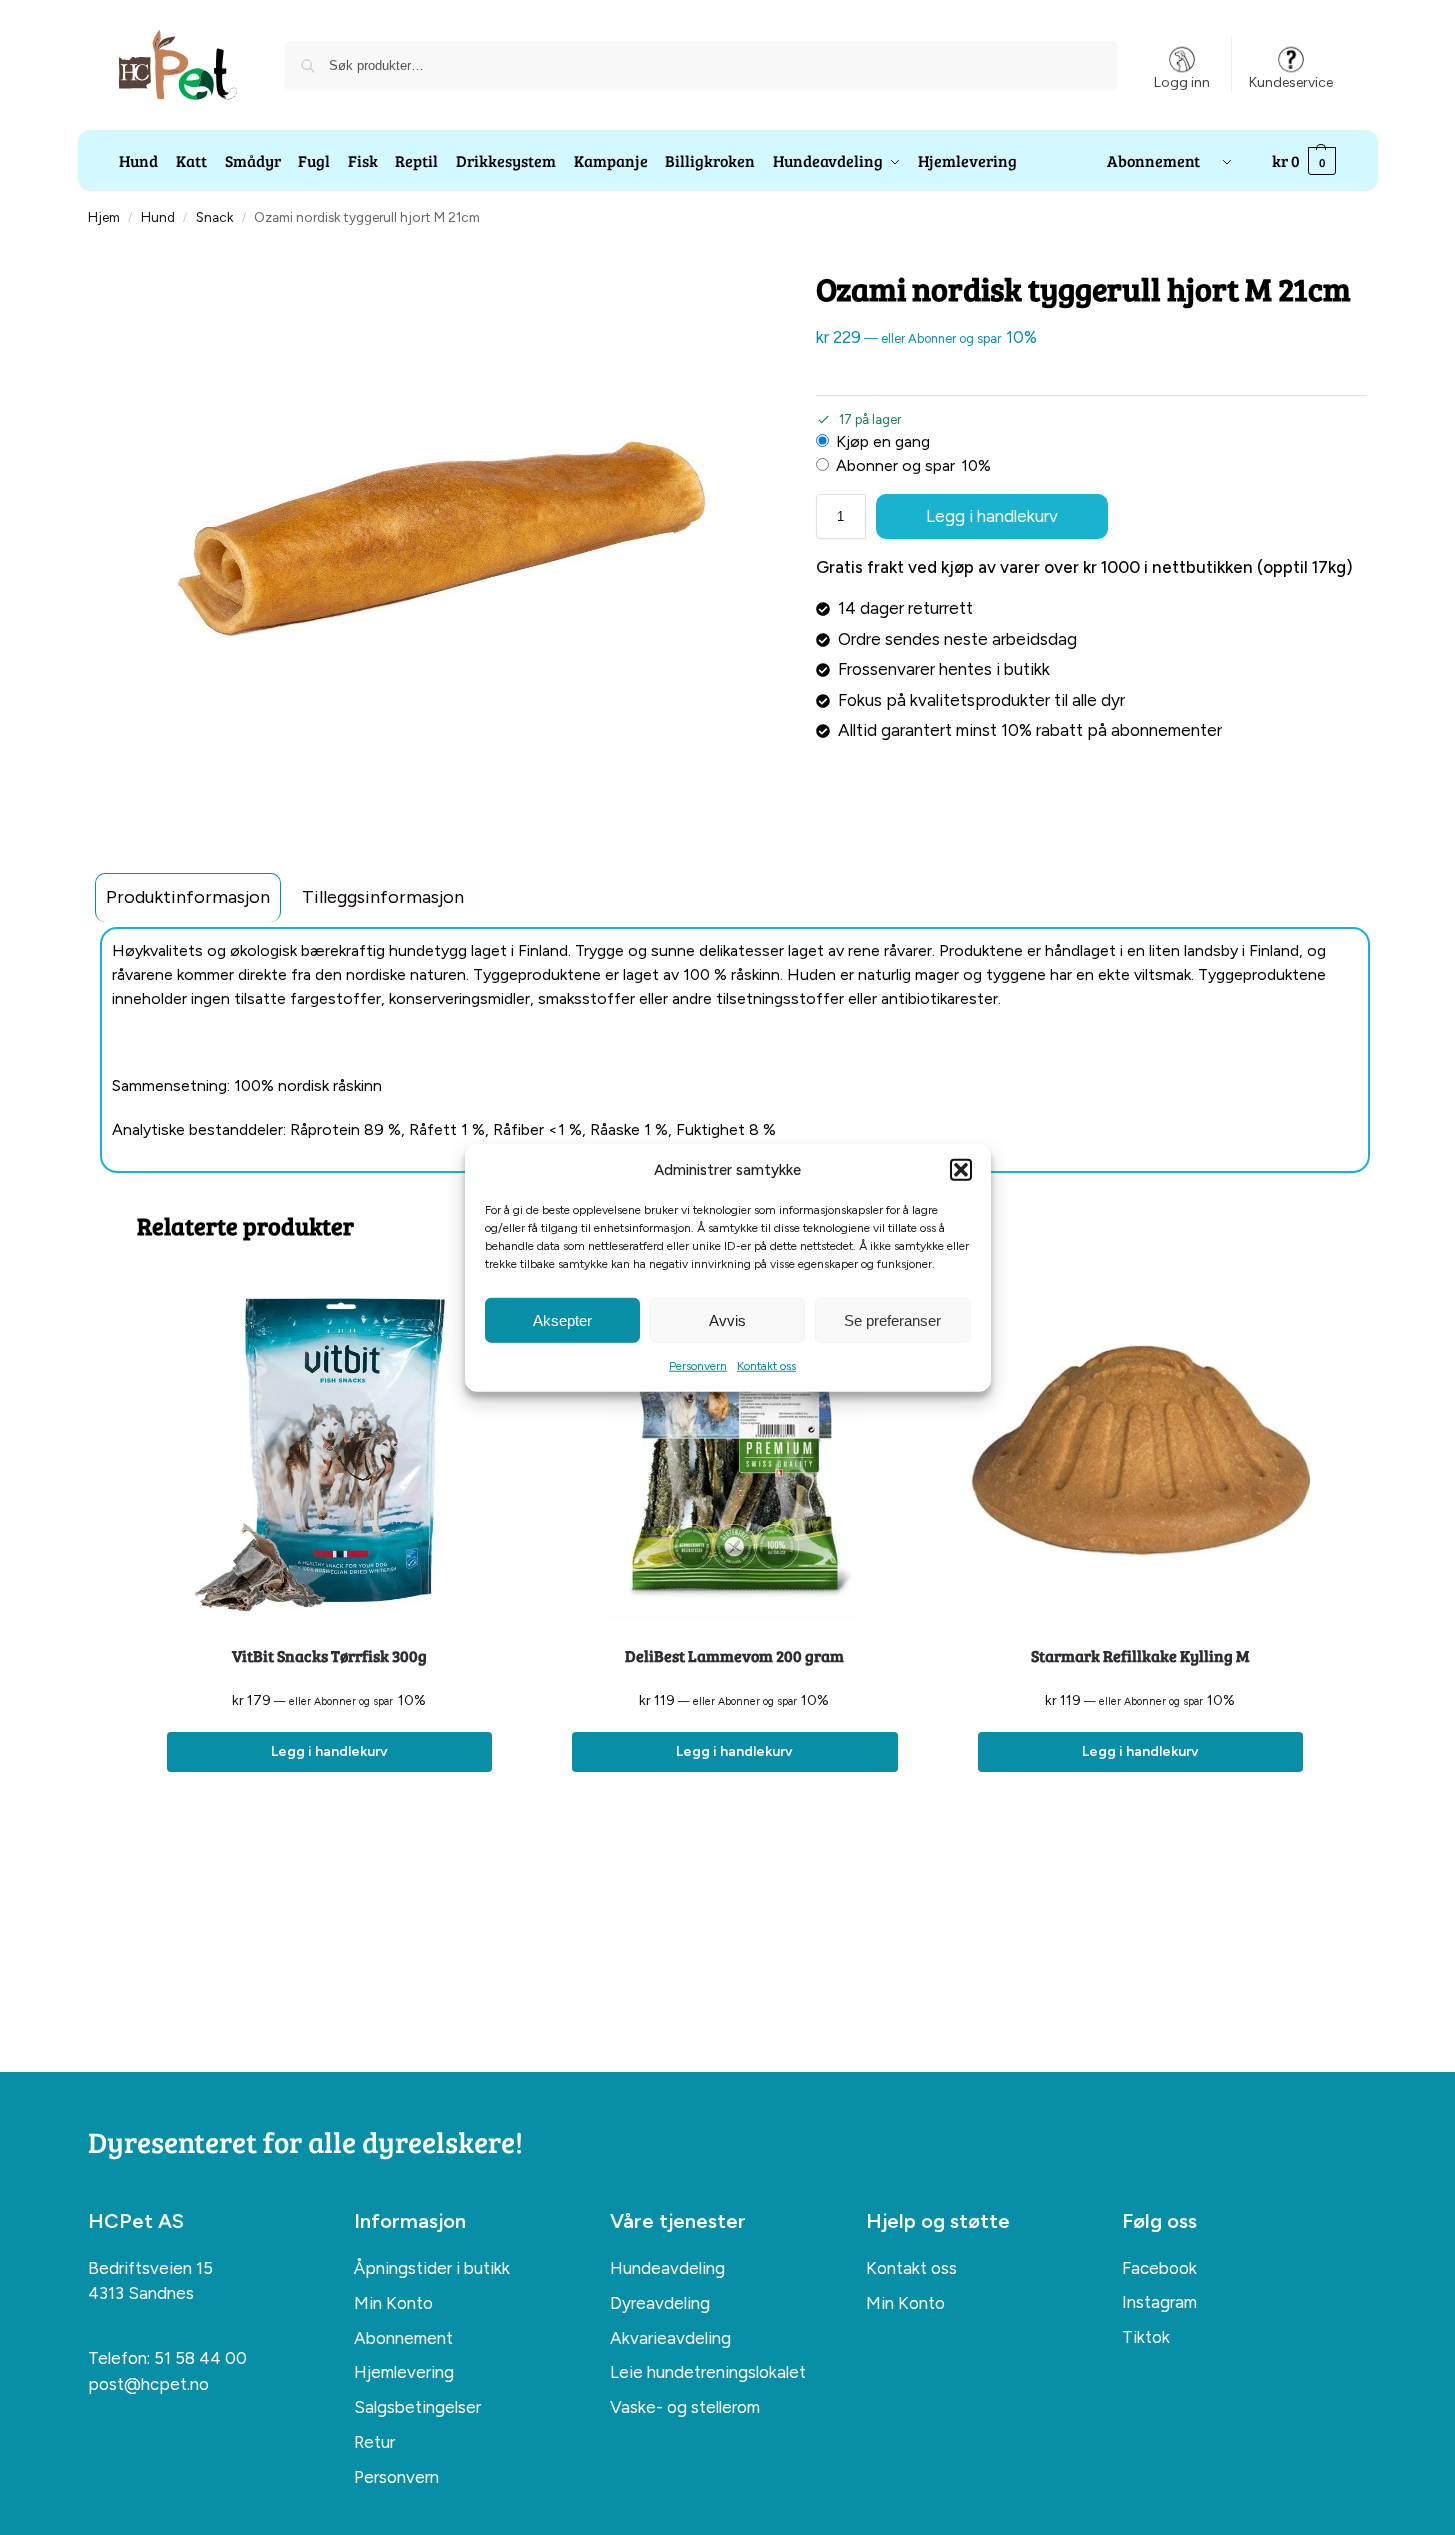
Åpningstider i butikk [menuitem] (432, 2268)
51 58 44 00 (200, 2358)
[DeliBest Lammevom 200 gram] (734, 1449)
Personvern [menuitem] (396, 2477)
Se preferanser (892, 1319)
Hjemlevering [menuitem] (404, 2372)
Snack (214, 217)
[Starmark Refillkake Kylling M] (1140, 1449)
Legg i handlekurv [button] (329, 1751)
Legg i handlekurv (992, 516)
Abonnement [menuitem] (403, 2338)
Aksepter (562, 1319)
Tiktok (1146, 2337)
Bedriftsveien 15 (150, 2268)
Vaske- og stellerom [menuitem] (685, 2407)
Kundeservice (1291, 82)
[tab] (188, 897)
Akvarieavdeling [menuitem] (670, 2338)
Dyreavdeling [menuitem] (660, 2303)
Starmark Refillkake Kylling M (1140, 1655)
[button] (961, 1170)
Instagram (1159, 2302)
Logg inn (1182, 82)
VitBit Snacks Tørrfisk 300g (329, 1655)
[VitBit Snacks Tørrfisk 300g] (329, 1449)
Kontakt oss (766, 1366)
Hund (158, 217)
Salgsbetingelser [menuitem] (417, 2407)
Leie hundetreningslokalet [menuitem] (708, 2372)
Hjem (104, 217)
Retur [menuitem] (374, 2442)
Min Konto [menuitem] (393, 2303)
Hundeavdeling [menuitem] (667, 2268)
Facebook (1159, 2268)
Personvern (698, 1366)
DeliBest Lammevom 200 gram (734, 1655)
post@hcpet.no (148, 2384)
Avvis (727, 1319)
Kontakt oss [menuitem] (911, 2268)
